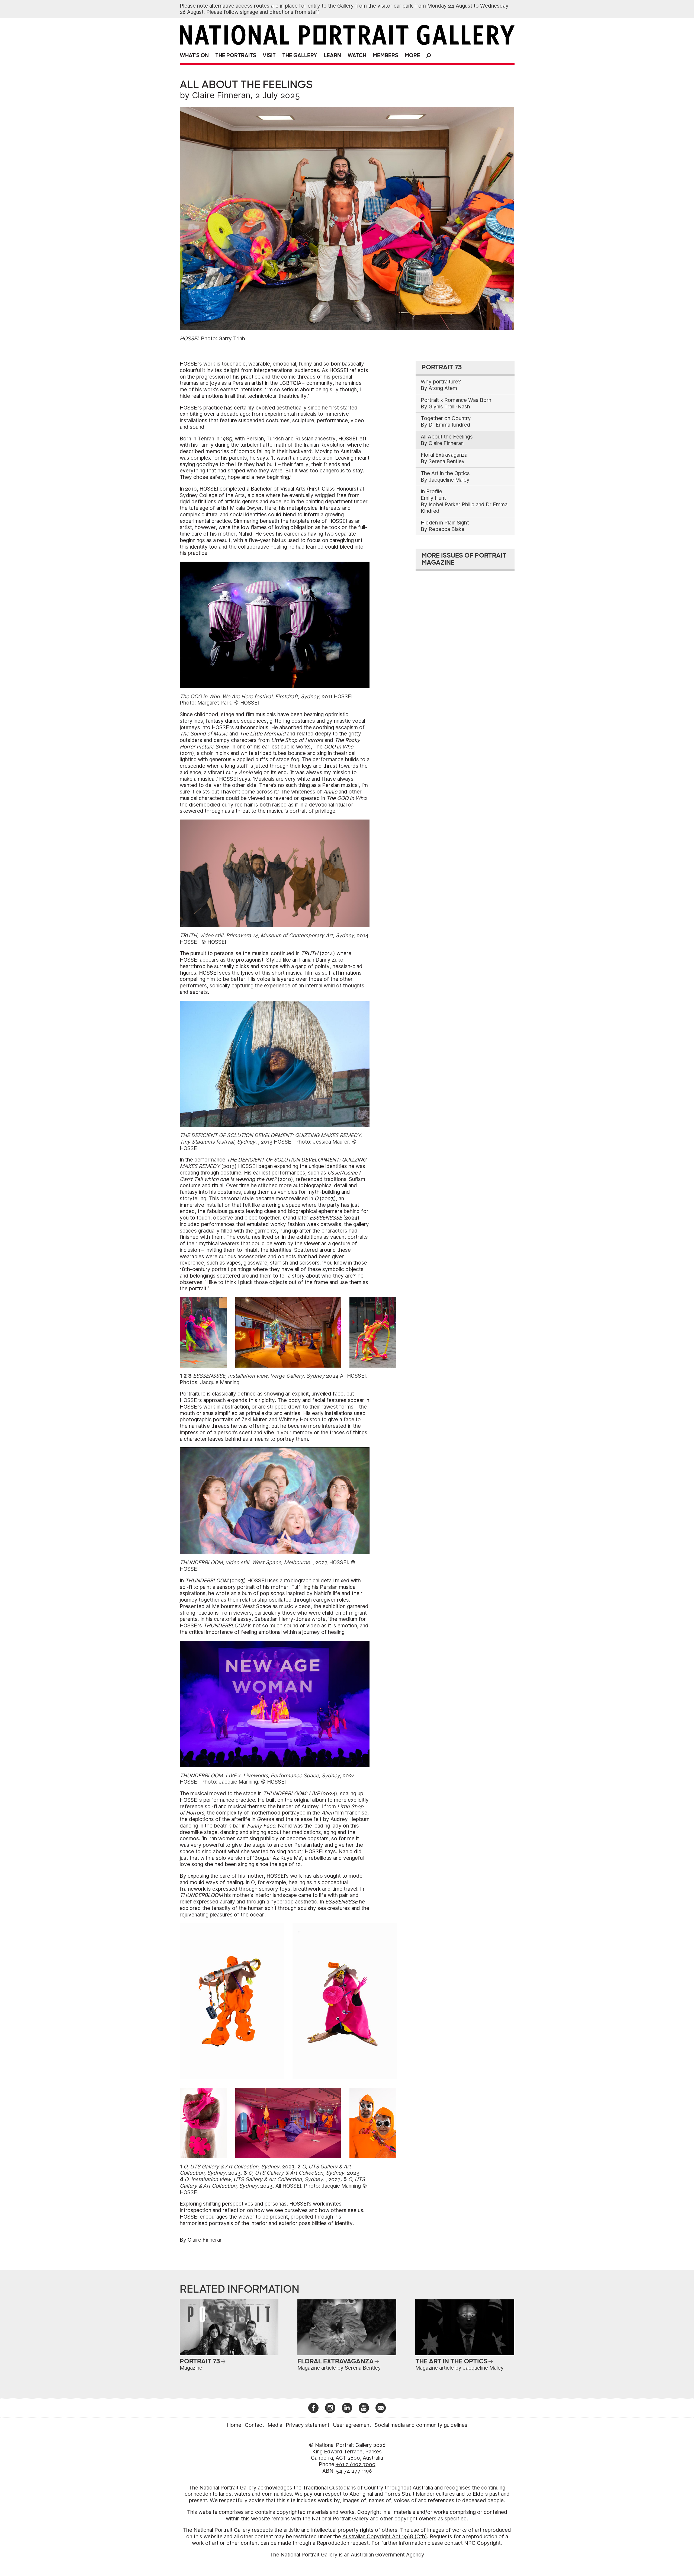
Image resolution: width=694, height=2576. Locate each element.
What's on (194, 55)
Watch (357, 55)
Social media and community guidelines (421, 2425)
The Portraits (236, 55)
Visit (269, 55)
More (412, 55)
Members (385, 55)
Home (234, 2425)
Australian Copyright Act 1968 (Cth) (385, 2537)
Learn (332, 55)
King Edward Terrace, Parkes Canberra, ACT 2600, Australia (347, 2455)
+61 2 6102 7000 (356, 2464)
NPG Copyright (482, 2543)
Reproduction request (343, 2543)
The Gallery (300, 55)
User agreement (352, 2425)
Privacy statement (308, 2425)
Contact (254, 2425)
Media (275, 2425)
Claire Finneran (221, 95)
